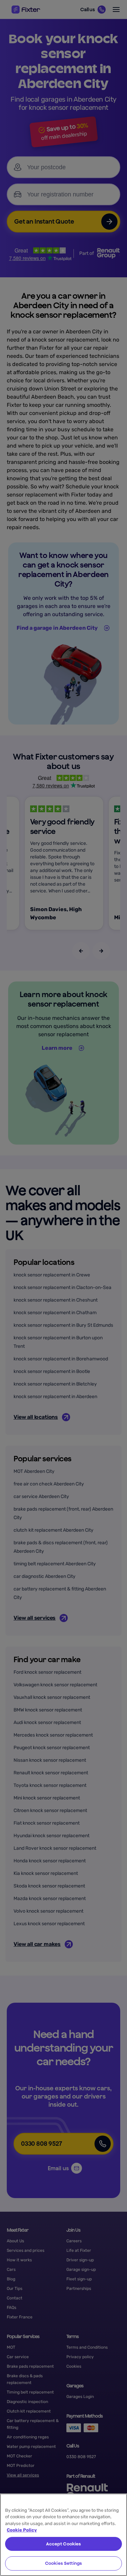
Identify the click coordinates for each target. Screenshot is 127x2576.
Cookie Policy (22, 2530)
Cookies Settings (63, 2563)
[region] (63, 2535)
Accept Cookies (64, 2544)
